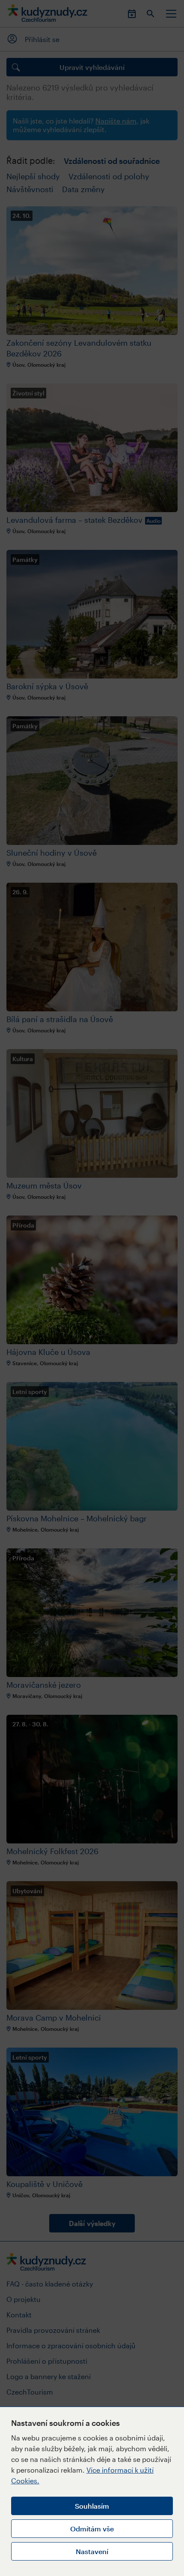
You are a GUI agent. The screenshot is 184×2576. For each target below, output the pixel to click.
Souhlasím (92, 2506)
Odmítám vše (92, 2529)
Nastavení (92, 2551)
